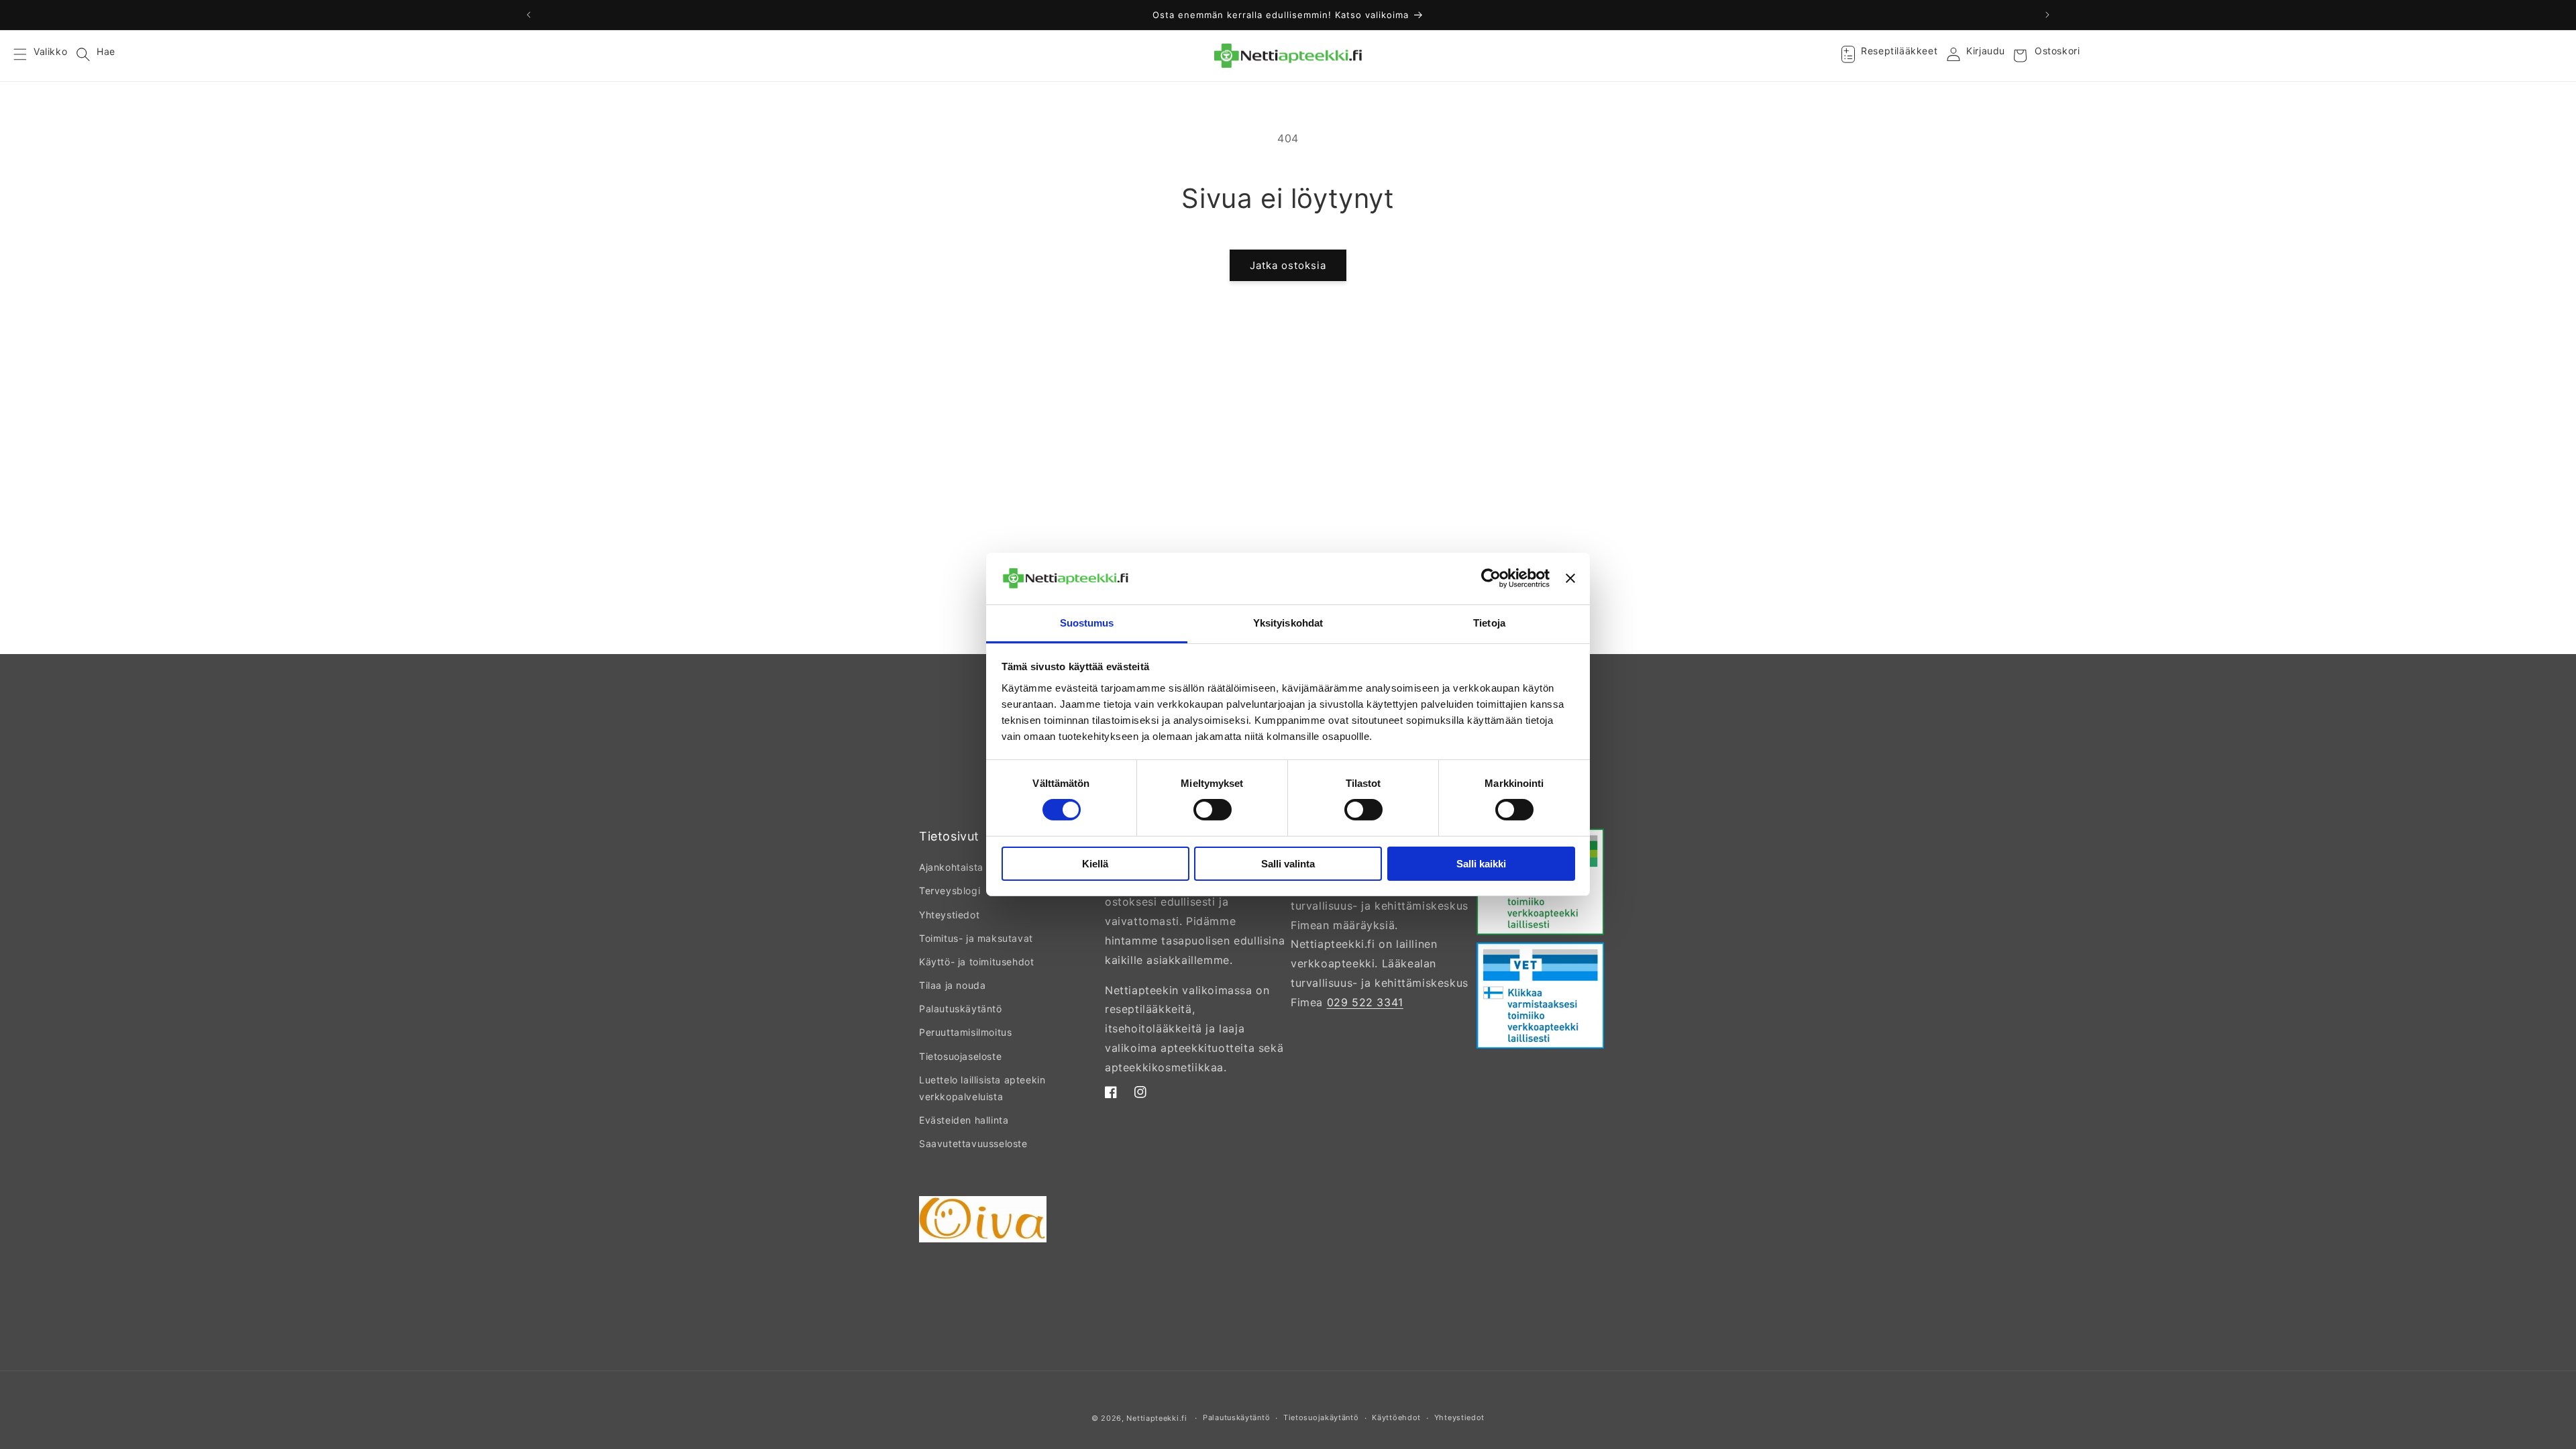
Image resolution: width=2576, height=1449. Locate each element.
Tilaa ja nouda (952, 985)
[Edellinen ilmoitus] (529, 15)
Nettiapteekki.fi (1157, 1418)
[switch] (1213, 810)
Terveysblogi (950, 891)
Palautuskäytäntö (961, 1009)
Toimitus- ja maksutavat (976, 938)
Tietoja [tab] (1489, 623)
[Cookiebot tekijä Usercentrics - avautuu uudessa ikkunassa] (1491, 578)
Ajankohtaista (951, 867)
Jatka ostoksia (1288, 265)
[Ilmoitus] (2047, 15)
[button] (28, 56)
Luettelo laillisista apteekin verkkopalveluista (982, 1088)
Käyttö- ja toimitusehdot (976, 962)
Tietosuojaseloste (960, 1056)
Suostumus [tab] (1087, 623)
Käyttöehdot (1396, 1417)
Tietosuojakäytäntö (1321, 1417)
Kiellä (1095, 864)
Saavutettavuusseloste (973, 1143)
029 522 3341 (1365, 1002)
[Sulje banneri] (1570, 578)
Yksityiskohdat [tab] (1288, 623)
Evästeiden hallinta (964, 1120)
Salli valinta (1288, 864)
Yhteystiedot (949, 915)
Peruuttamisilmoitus (965, 1032)
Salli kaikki (1481, 864)
